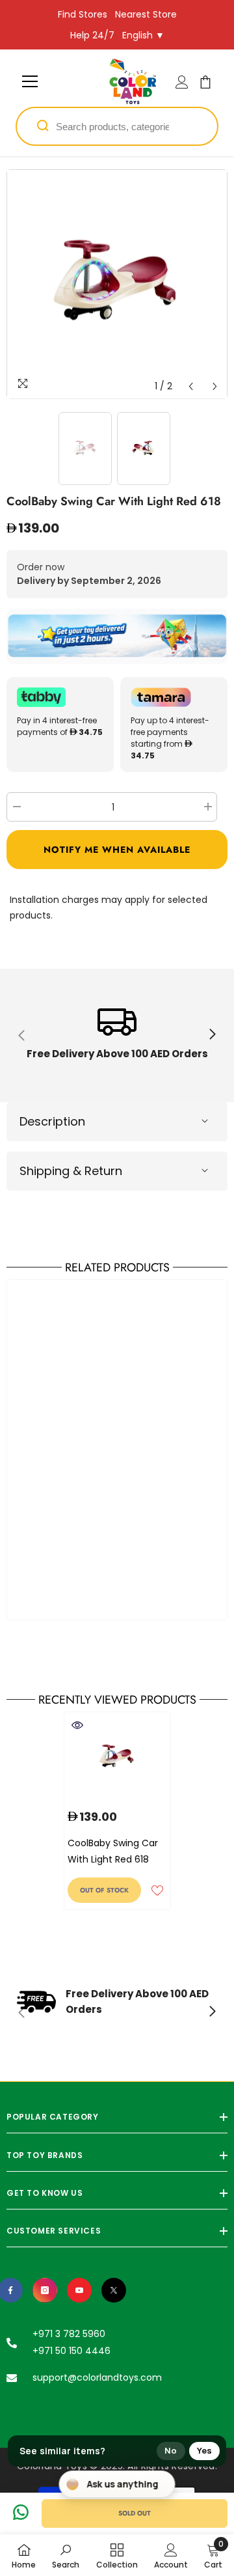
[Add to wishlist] (157, 1890)
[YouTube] (79, 2290)
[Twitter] (114, 2290)
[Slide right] (212, 1035)
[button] (191, 386)
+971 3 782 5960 (69, 2334)
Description (52, 1121)
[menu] (30, 81)
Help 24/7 (92, 35)
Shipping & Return (71, 1171)
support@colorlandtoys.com (97, 2377)
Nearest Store (146, 14)
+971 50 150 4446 (71, 2351)
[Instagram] (45, 2290)
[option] (117, 284)
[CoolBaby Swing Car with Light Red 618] (117, 1757)
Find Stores (83, 14)
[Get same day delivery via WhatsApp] (117, 636)
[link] (117, 1035)
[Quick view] (77, 1725)
